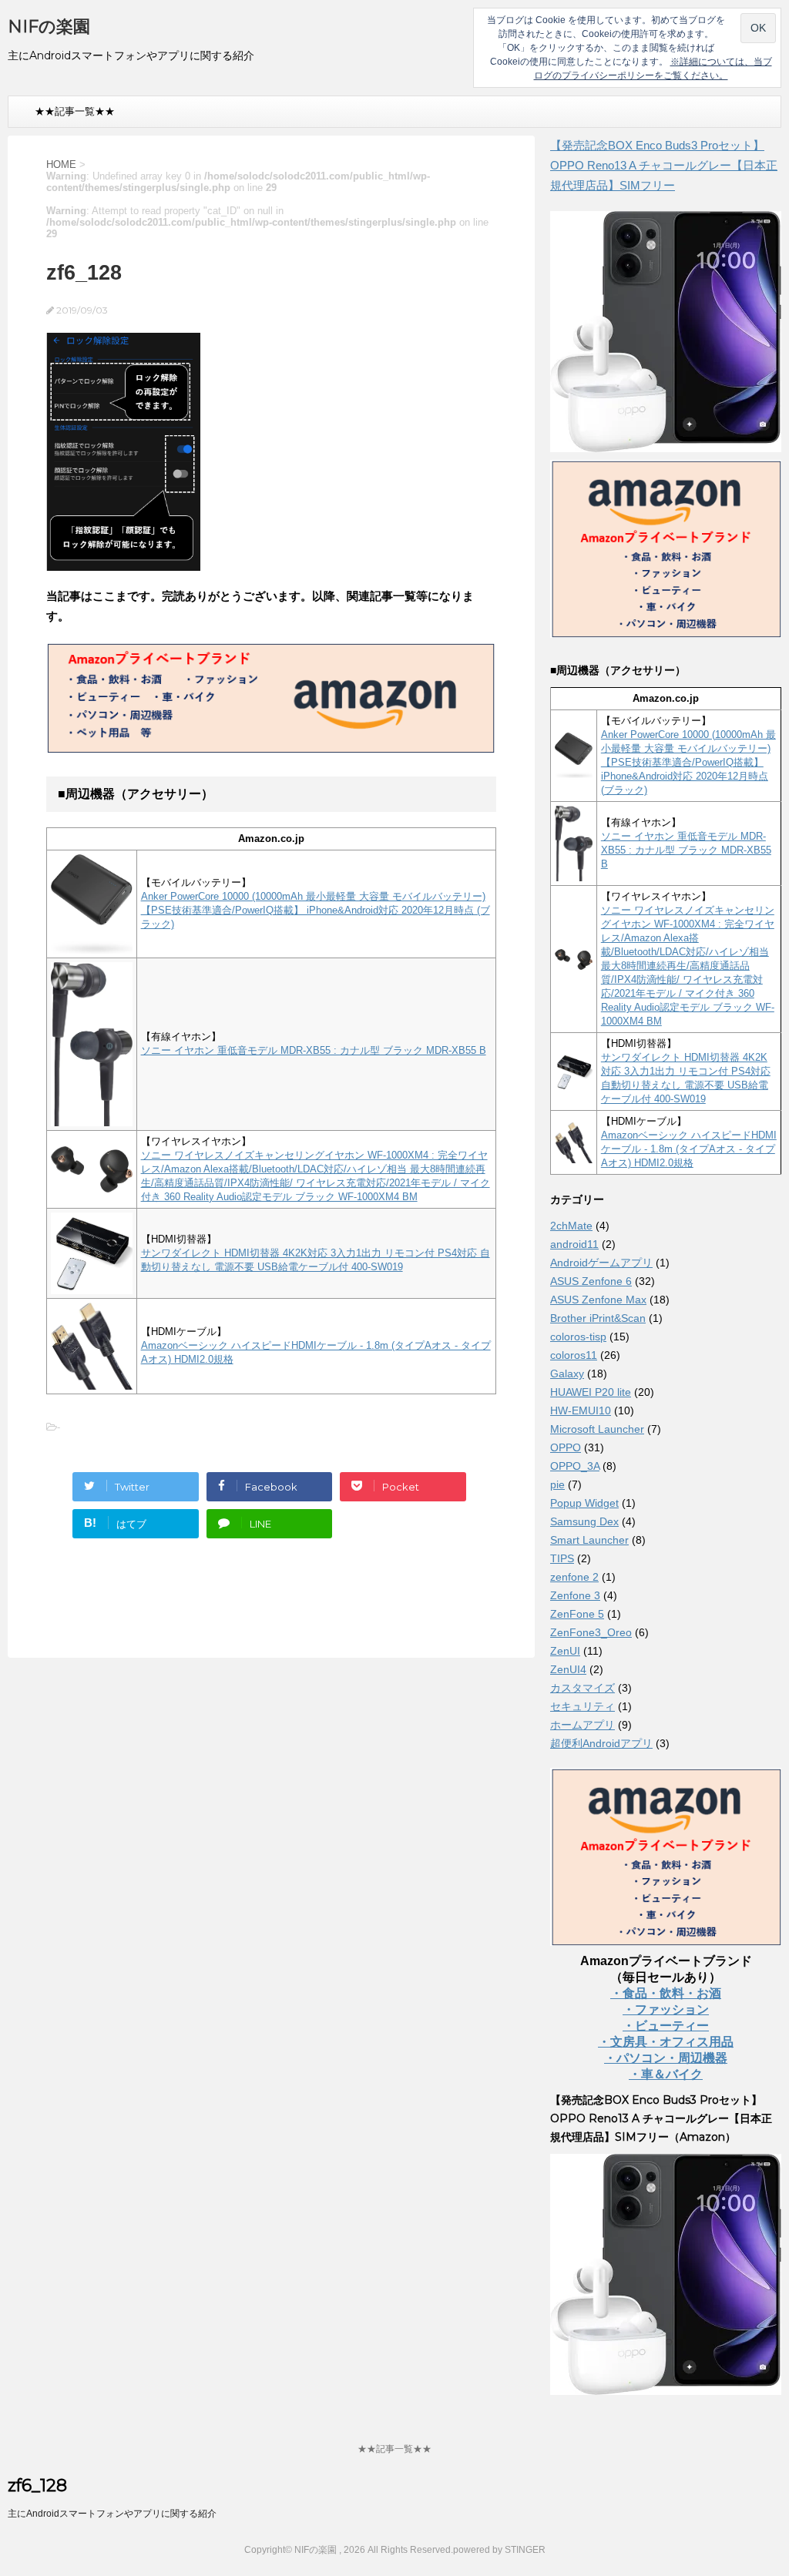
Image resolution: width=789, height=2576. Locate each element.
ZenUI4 (568, 1669)
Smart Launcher (589, 1540)
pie (557, 1484)
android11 (574, 1244)
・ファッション (666, 2009)
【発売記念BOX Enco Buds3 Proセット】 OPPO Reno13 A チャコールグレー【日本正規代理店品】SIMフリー (664, 165)
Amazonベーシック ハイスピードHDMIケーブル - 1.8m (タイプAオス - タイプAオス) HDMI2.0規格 (689, 1149)
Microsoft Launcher (597, 1429)
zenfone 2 (574, 1577)
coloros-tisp (578, 1337)
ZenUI (565, 1651)
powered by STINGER (499, 2550)
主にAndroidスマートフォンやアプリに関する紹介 (112, 2514)
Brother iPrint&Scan (598, 1318)
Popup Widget (584, 1503)
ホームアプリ (583, 1725)
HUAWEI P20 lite (591, 1392)
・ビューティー (666, 2026)
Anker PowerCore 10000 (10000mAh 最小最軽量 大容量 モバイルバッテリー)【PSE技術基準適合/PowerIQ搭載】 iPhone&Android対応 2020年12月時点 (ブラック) (316, 910)
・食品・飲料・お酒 (666, 1993)
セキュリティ (583, 1706)
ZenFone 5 (577, 1614)
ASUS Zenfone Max (598, 1300)
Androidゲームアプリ (601, 1263)
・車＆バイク (666, 2074)
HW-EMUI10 (581, 1410)
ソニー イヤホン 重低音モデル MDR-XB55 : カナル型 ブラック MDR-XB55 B (314, 1050)
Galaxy (567, 1374)
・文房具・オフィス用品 (666, 2042)
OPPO (566, 1447)
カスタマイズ (583, 1688)
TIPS (562, 1558)
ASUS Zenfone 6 (591, 1281)
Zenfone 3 (575, 1595)
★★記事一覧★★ (75, 111)
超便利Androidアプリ (601, 1743)
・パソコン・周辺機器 (666, 2058)
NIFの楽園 (49, 27)
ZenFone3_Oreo (591, 1632)
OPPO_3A (575, 1466)
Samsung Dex (584, 1521)
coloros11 (574, 1355)
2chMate (571, 1226)
